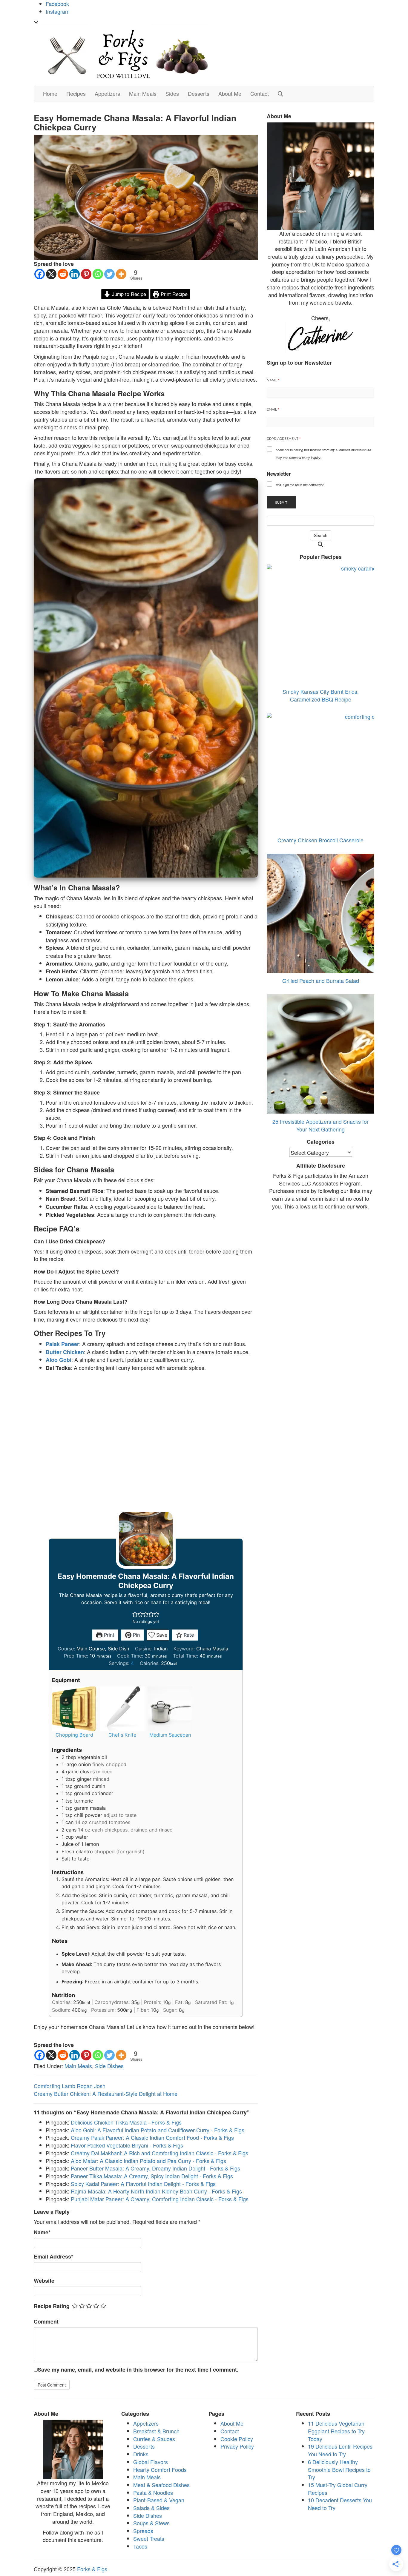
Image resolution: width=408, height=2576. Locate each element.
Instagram (58, 11)
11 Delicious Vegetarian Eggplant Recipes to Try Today (336, 2431)
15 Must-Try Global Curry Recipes (338, 2489)
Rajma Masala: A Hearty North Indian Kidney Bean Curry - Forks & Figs (156, 2191)
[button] (135, 1614)
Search (321, 535)
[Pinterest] (86, 274)
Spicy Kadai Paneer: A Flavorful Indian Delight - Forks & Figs (143, 2184)
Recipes (76, 93)
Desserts (199, 93)
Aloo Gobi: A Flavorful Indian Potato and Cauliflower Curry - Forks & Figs (158, 2130)
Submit (281, 502)
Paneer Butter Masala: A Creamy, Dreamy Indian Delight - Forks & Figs (155, 2168)
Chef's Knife (122, 1735)
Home (50, 93)
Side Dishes (109, 2066)
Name (42, 2232)
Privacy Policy (237, 2446)
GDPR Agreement (284, 439)
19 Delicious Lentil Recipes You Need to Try (340, 2450)
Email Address (53, 2257)
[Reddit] (63, 274)
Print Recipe (173, 294)
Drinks (141, 2454)
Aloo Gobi (59, 1360)
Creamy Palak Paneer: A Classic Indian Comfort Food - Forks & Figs (152, 2137)
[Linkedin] (75, 274)
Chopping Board (74, 1735)
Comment (46, 2322)
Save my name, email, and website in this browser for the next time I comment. (138, 2370)
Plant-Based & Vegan (159, 2500)
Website (44, 2281)
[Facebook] (40, 274)
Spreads (143, 2531)
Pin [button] (136, 1635)
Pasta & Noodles (153, 2492)
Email (273, 409)
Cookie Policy (237, 2439)
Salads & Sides (151, 2508)
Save (161, 1635)
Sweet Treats (149, 2538)
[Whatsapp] (98, 274)
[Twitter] (109, 274)
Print (108, 1635)
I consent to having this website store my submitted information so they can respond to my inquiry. (323, 454)
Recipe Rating (52, 2306)
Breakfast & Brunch (156, 2431)
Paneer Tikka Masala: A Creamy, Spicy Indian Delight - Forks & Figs (152, 2176)
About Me (230, 93)
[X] (51, 274)
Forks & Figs (92, 2569)
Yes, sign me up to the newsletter (300, 485)
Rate (188, 1635)
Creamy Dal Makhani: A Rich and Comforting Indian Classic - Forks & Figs (159, 2153)
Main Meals (143, 93)
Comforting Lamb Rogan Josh (70, 2086)
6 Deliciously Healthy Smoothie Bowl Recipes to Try (339, 2469)
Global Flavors (151, 2462)
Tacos (140, 2546)
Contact (260, 93)
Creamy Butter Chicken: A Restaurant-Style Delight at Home (106, 2094)
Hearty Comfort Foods (160, 2469)
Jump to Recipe (128, 294)
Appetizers (107, 93)
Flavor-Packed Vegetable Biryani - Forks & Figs (127, 2145)
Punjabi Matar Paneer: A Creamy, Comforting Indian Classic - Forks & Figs (160, 2199)
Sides (172, 93)
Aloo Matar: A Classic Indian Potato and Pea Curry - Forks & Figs (148, 2161)
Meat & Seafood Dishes (161, 2485)
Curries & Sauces (154, 2439)
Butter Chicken (65, 1352)
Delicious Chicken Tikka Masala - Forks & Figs (126, 2122)
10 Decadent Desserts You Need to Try (340, 2504)
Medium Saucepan (170, 1735)
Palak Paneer (62, 1344)
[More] (121, 274)
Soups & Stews (151, 2523)
